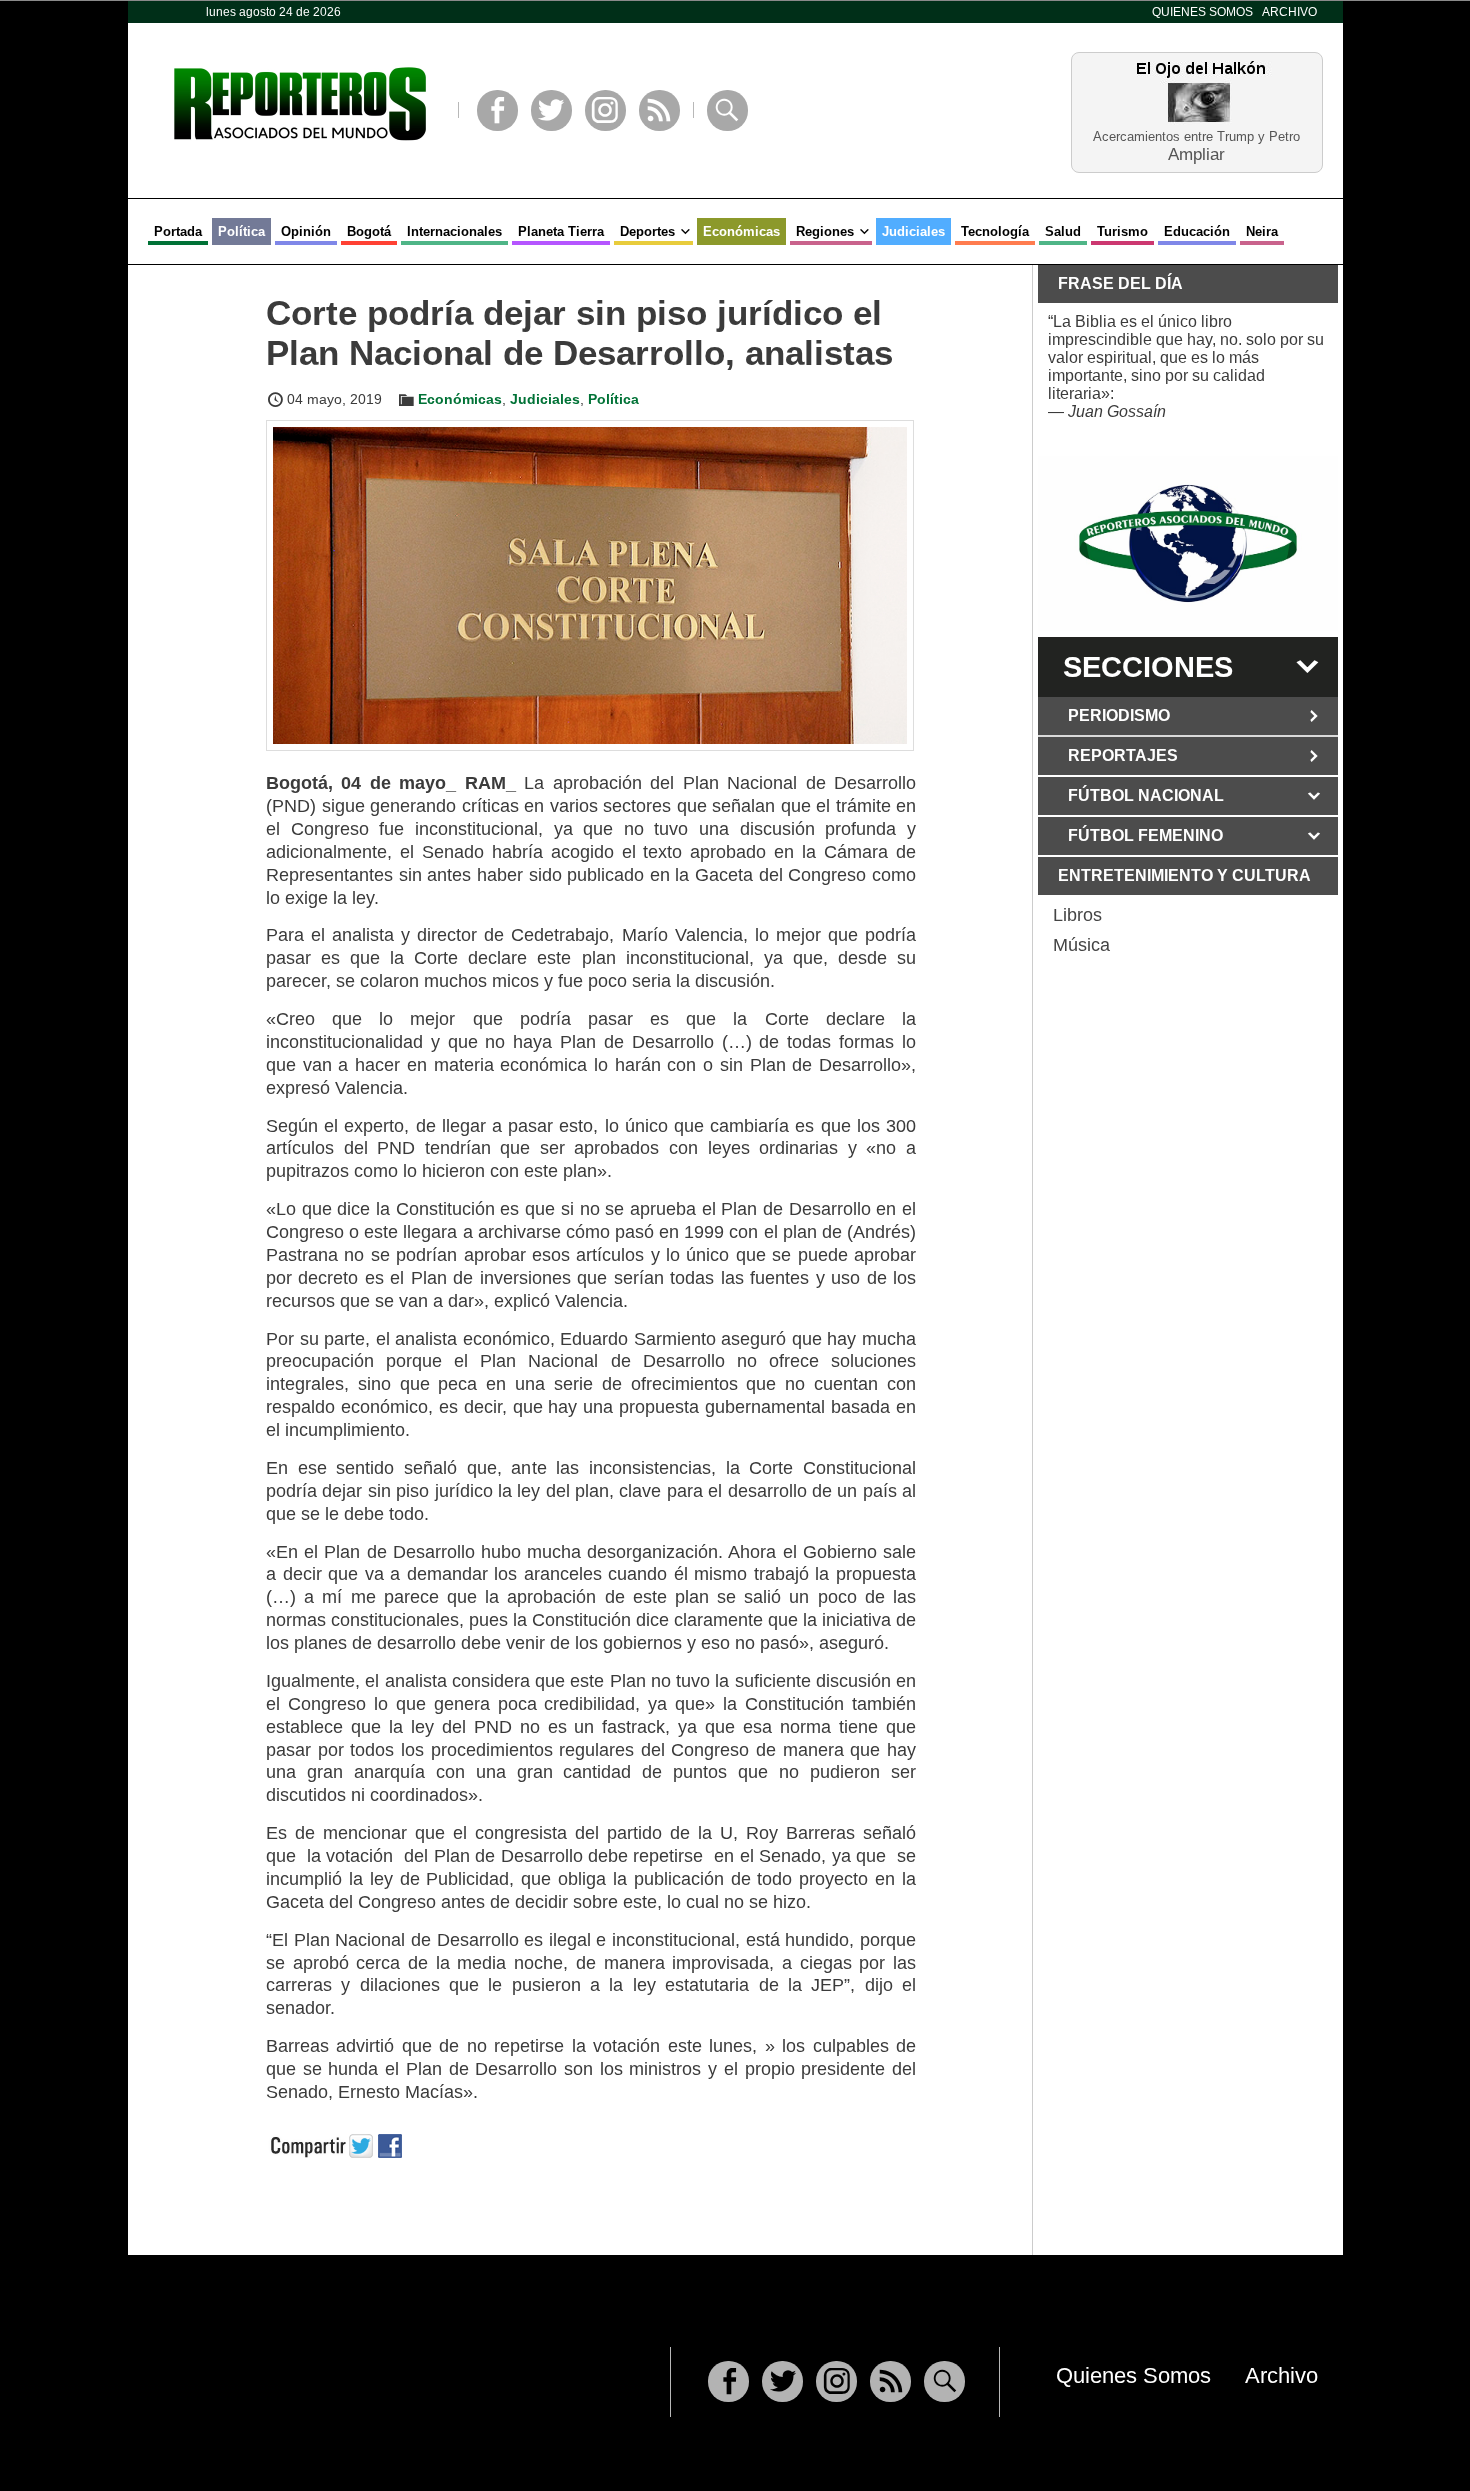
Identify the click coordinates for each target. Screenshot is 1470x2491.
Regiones (825, 231)
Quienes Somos (1202, 12)
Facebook (497, 110)
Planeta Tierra (561, 231)
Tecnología (995, 231)
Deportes (647, 231)
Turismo (1122, 231)
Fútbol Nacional (1146, 795)
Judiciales (913, 231)
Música (1081, 945)
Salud (1063, 231)
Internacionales (454, 231)
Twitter (551, 110)
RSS (659, 110)
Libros (1077, 915)
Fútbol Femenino (1145, 835)
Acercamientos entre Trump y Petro (1196, 136)
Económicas (741, 231)
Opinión (306, 231)
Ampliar (1196, 153)
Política (241, 231)
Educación (1197, 231)
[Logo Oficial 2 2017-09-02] (1188, 543)
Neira (1262, 231)
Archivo (1289, 12)
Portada (178, 231)
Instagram (605, 110)
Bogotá (369, 231)
